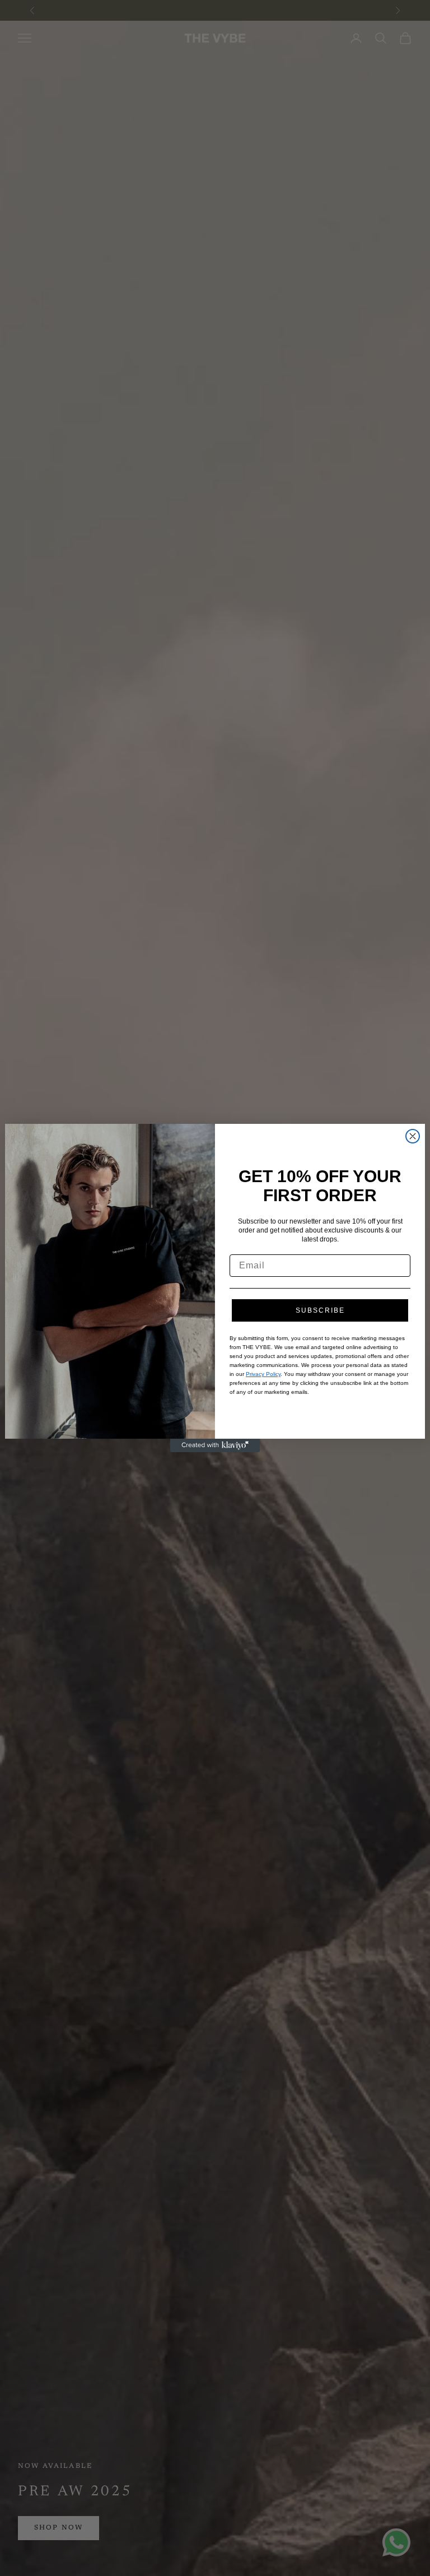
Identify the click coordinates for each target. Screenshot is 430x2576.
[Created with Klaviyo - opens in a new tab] (215, 1445)
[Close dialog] (413, 1136)
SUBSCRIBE (320, 1310)
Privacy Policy (263, 1374)
